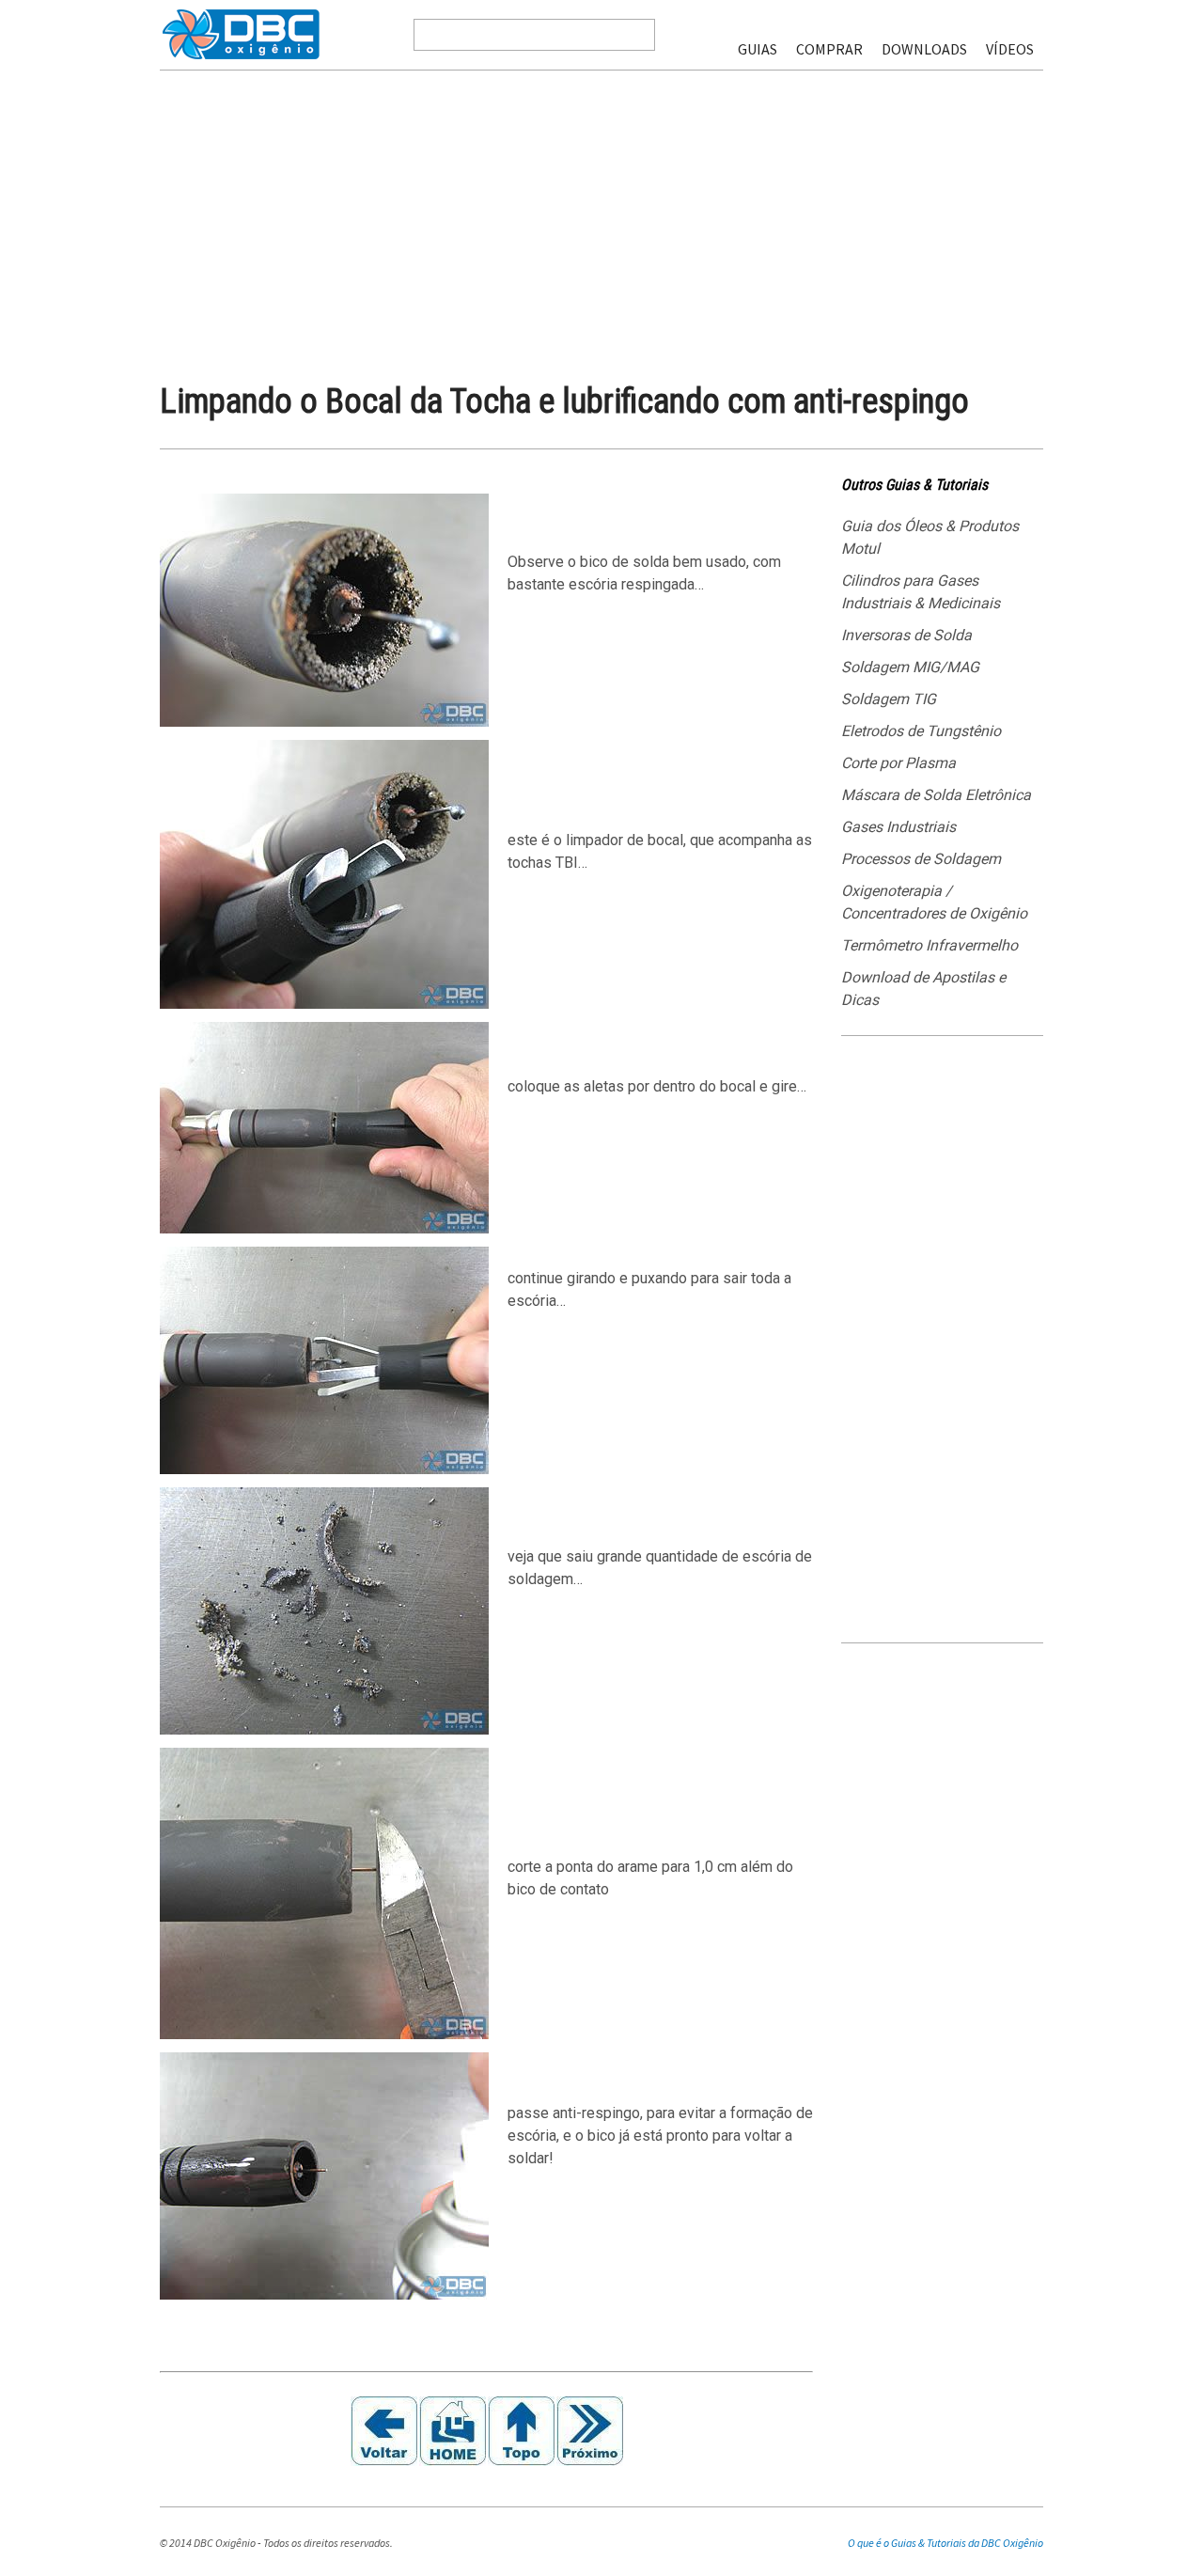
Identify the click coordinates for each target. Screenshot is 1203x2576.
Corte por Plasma (898, 763)
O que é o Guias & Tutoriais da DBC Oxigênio (945, 2543)
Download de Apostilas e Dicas (923, 989)
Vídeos (1010, 49)
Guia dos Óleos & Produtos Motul (930, 537)
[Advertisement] (601, 211)
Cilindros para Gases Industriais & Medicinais (921, 592)
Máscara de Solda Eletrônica (936, 795)
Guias (758, 49)
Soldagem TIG (889, 699)
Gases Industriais (898, 827)
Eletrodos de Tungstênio (921, 731)
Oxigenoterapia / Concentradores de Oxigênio (934, 902)
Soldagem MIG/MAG (910, 667)
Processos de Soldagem (921, 859)
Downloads (924, 49)
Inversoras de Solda (906, 635)
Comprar (829, 49)
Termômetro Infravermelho (930, 945)
